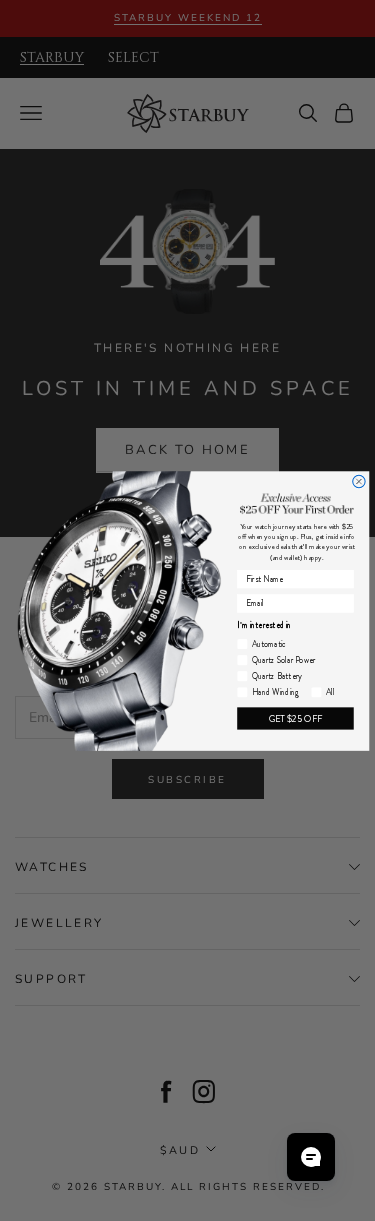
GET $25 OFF (295, 717)
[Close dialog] (358, 481)
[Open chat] (311, 1157)
